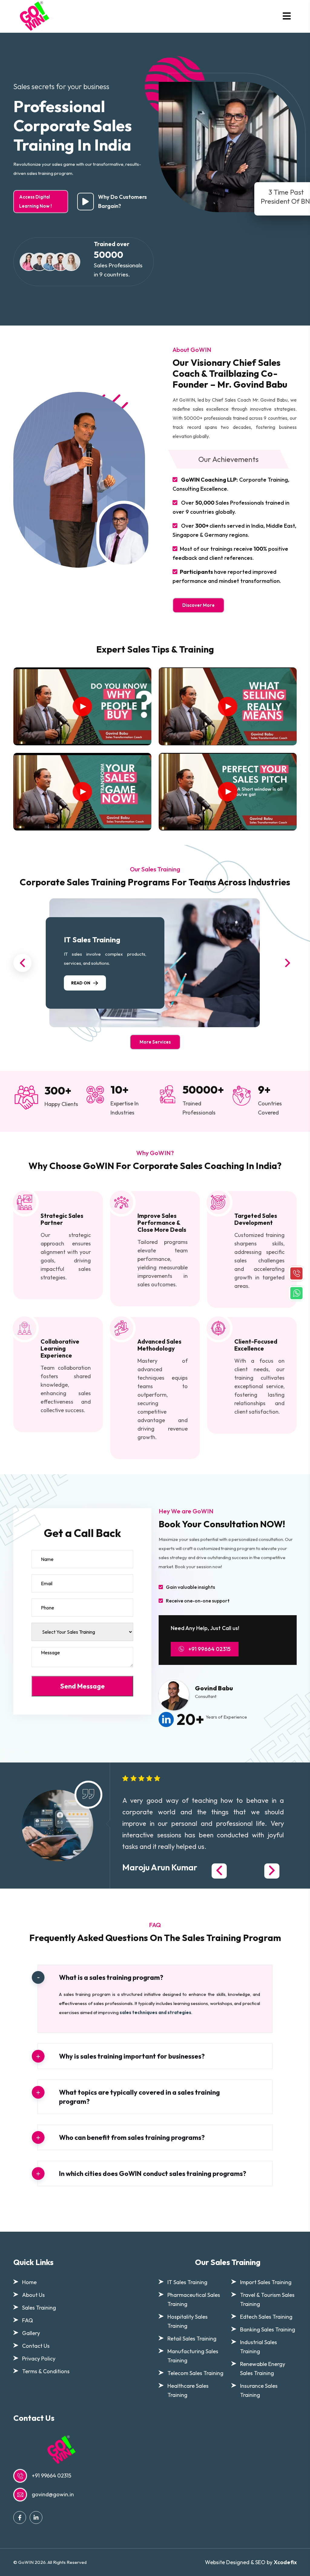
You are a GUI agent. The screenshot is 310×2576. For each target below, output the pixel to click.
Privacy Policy (39, 2359)
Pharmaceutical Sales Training (194, 2299)
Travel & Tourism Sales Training (267, 2299)
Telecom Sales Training (195, 2373)
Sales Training (39, 2308)
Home (29, 2282)
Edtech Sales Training (266, 2317)
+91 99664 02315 (209, 1649)
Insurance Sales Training (259, 2390)
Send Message (82, 1686)
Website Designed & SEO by (251, 2562)
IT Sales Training (92, 940)
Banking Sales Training (268, 2329)
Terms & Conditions (46, 2371)
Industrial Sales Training (259, 2347)
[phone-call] (296, 1273)
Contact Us (36, 2346)
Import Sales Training (266, 2282)
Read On (81, 983)
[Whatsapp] (296, 1292)
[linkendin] (168, 1719)
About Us (33, 2295)
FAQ (28, 2320)
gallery (31, 2333)
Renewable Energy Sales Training (263, 2369)
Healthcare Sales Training (188, 2390)
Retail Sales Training (192, 2339)
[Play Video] (82, 707)
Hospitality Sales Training (188, 2321)
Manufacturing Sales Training (193, 2356)
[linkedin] (36, 2518)
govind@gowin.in (53, 2494)
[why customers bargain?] (86, 202)
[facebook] (20, 2518)
